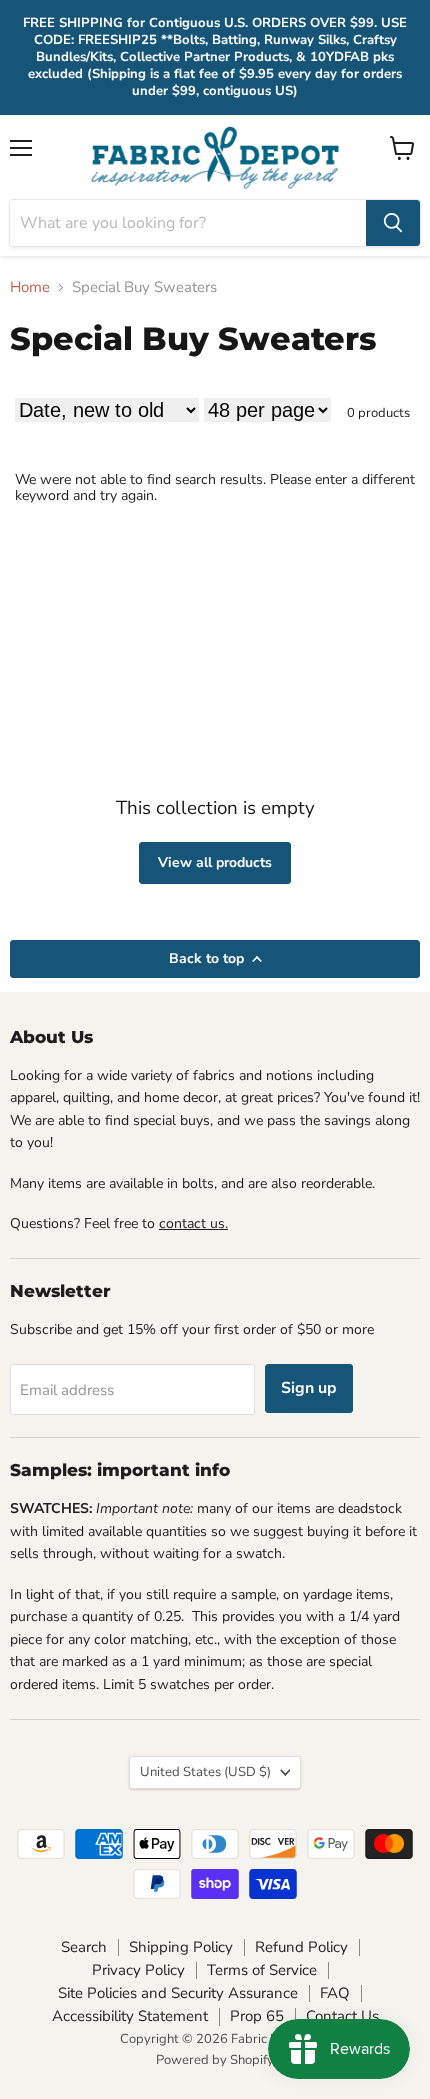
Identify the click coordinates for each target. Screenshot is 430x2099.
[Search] (393, 223)
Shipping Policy (181, 1947)
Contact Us (342, 2016)
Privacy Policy (138, 1970)
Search (84, 1947)
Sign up (309, 1388)
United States (205, 1772)
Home (30, 287)
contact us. (193, 1223)
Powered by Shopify (215, 2060)
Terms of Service (262, 1970)
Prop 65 (257, 2016)
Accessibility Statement (130, 2016)
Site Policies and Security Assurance (178, 1993)
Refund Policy (301, 1947)
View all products (215, 862)
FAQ (335, 1993)
